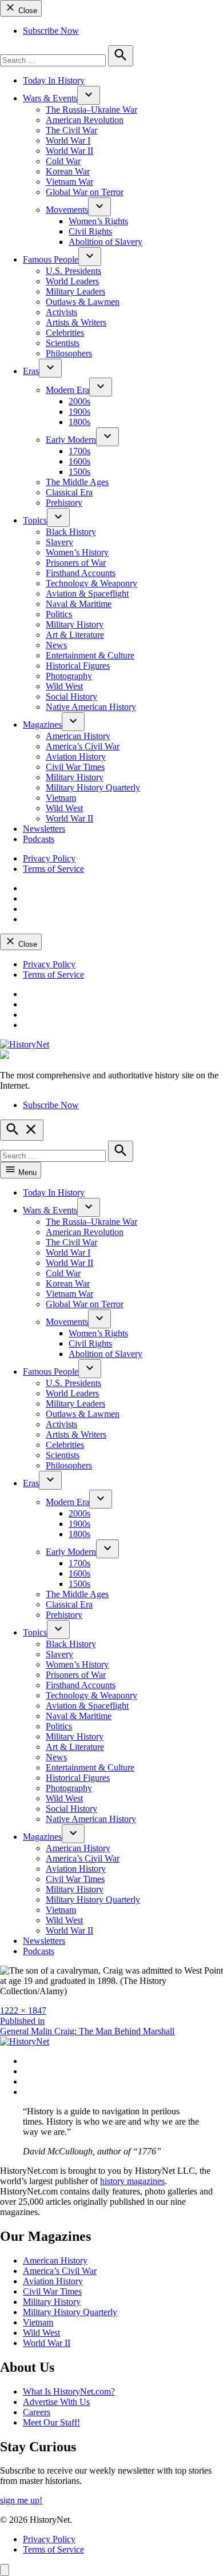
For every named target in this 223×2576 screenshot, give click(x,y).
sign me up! (21, 2500)
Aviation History (76, 757)
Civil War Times (75, 767)
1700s (79, 451)
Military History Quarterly (93, 787)
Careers (37, 2412)
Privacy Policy (49, 858)
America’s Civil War (83, 746)
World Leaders (72, 281)
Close (27, 11)
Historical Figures (78, 666)
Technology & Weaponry (91, 583)
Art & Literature (75, 635)
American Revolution (85, 120)
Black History (71, 532)
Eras (31, 371)
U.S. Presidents (73, 271)
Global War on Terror (85, 192)
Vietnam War (69, 182)
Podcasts (39, 839)
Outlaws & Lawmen (83, 302)
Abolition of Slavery (105, 242)
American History (78, 736)
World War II (69, 151)
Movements (67, 210)
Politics (59, 614)
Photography (69, 676)
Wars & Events (50, 98)
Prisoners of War (76, 563)
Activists (61, 312)
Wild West (64, 686)
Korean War (68, 171)
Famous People (51, 259)
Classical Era (69, 492)
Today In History (54, 80)
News (56, 645)
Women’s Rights (98, 221)
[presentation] (89, 95)
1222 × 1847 (23, 2011)
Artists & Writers (76, 322)
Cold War (63, 161)
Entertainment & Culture (90, 655)
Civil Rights (90, 231)
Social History (71, 696)
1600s (79, 461)
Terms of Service (53, 869)
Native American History (91, 707)
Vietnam (61, 798)
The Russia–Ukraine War (91, 110)
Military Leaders (75, 291)
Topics (35, 520)
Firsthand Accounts (81, 573)
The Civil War (71, 130)
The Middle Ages (77, 482)
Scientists (63, 343)
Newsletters (44, 829)
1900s (79, 412)
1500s (79, 472)
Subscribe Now (51, 31)
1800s (79, 422)
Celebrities (65, 333)
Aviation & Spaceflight (87, 594)
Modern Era (67, 390)
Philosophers (69, 353)
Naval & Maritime (79, 604)
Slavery (59, 542)
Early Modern (71, 440)
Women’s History (77, 552)
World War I (68, 140)
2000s (79, 401)
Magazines (42, 725)
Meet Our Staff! (51, 2422)
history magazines (132, 2181)
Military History (75, 624)
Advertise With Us (56, 2402)
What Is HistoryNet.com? (69, 2392)
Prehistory (64, 503)
